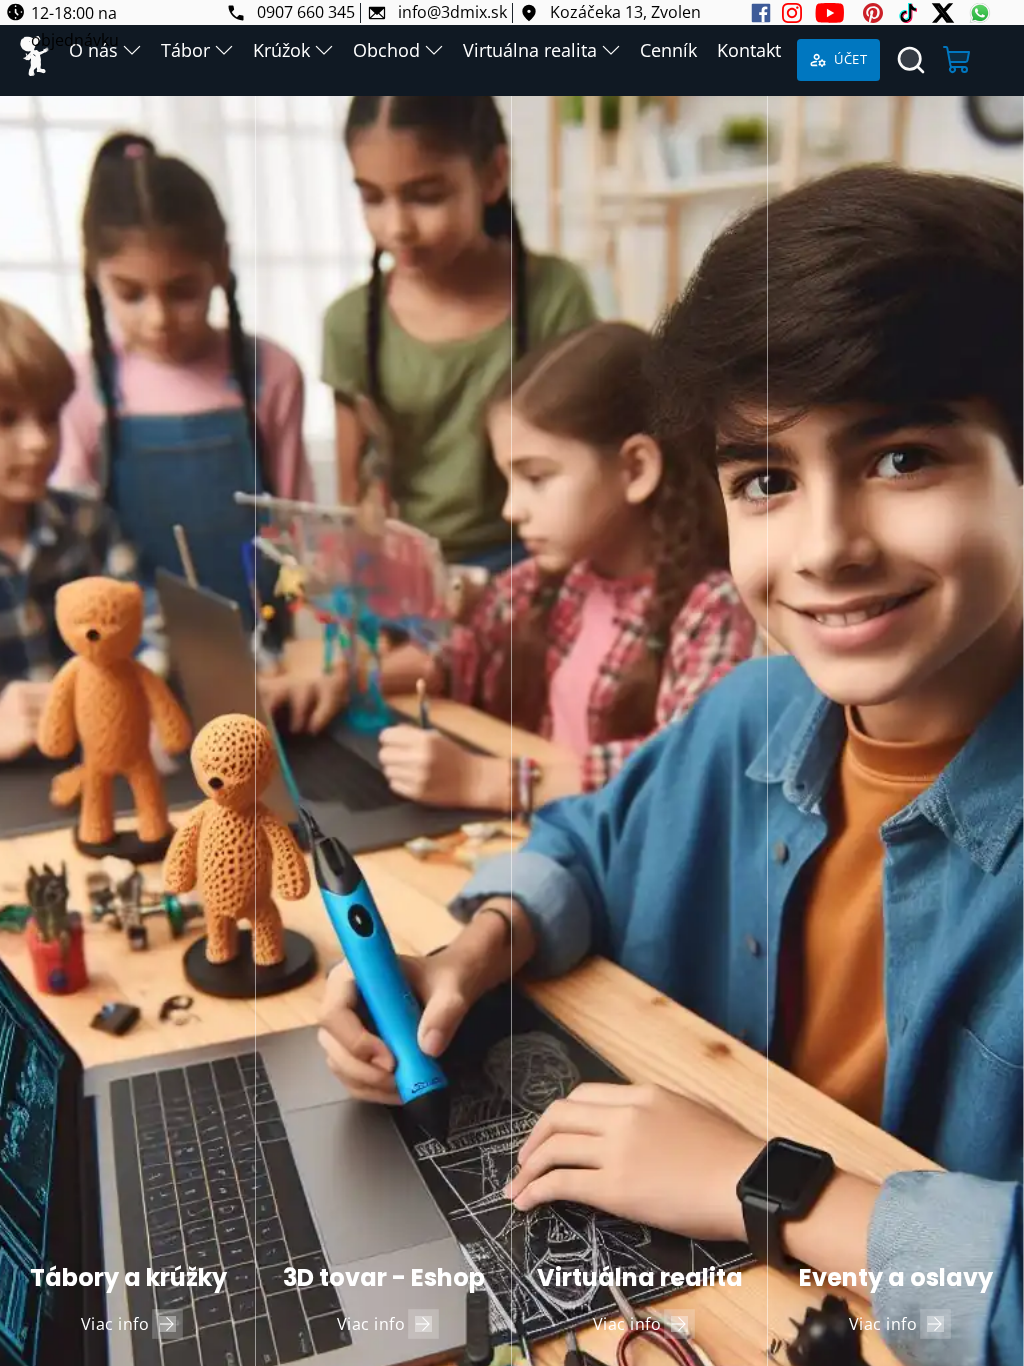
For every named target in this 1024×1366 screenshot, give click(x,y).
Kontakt (749, 50)
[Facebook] (761, 13)
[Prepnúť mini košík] (958, 60)
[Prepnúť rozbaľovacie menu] (224, 50)
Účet (850, 59)
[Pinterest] (873, 13)
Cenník (668, 50)
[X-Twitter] (943, 13)
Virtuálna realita (530, 50)
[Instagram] (792, 13)
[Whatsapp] (980, 13)
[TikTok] (908, 13)
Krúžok (281, 50)
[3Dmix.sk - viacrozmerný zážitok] (34, 60)
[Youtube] (830, 13)
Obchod (386, 50)
